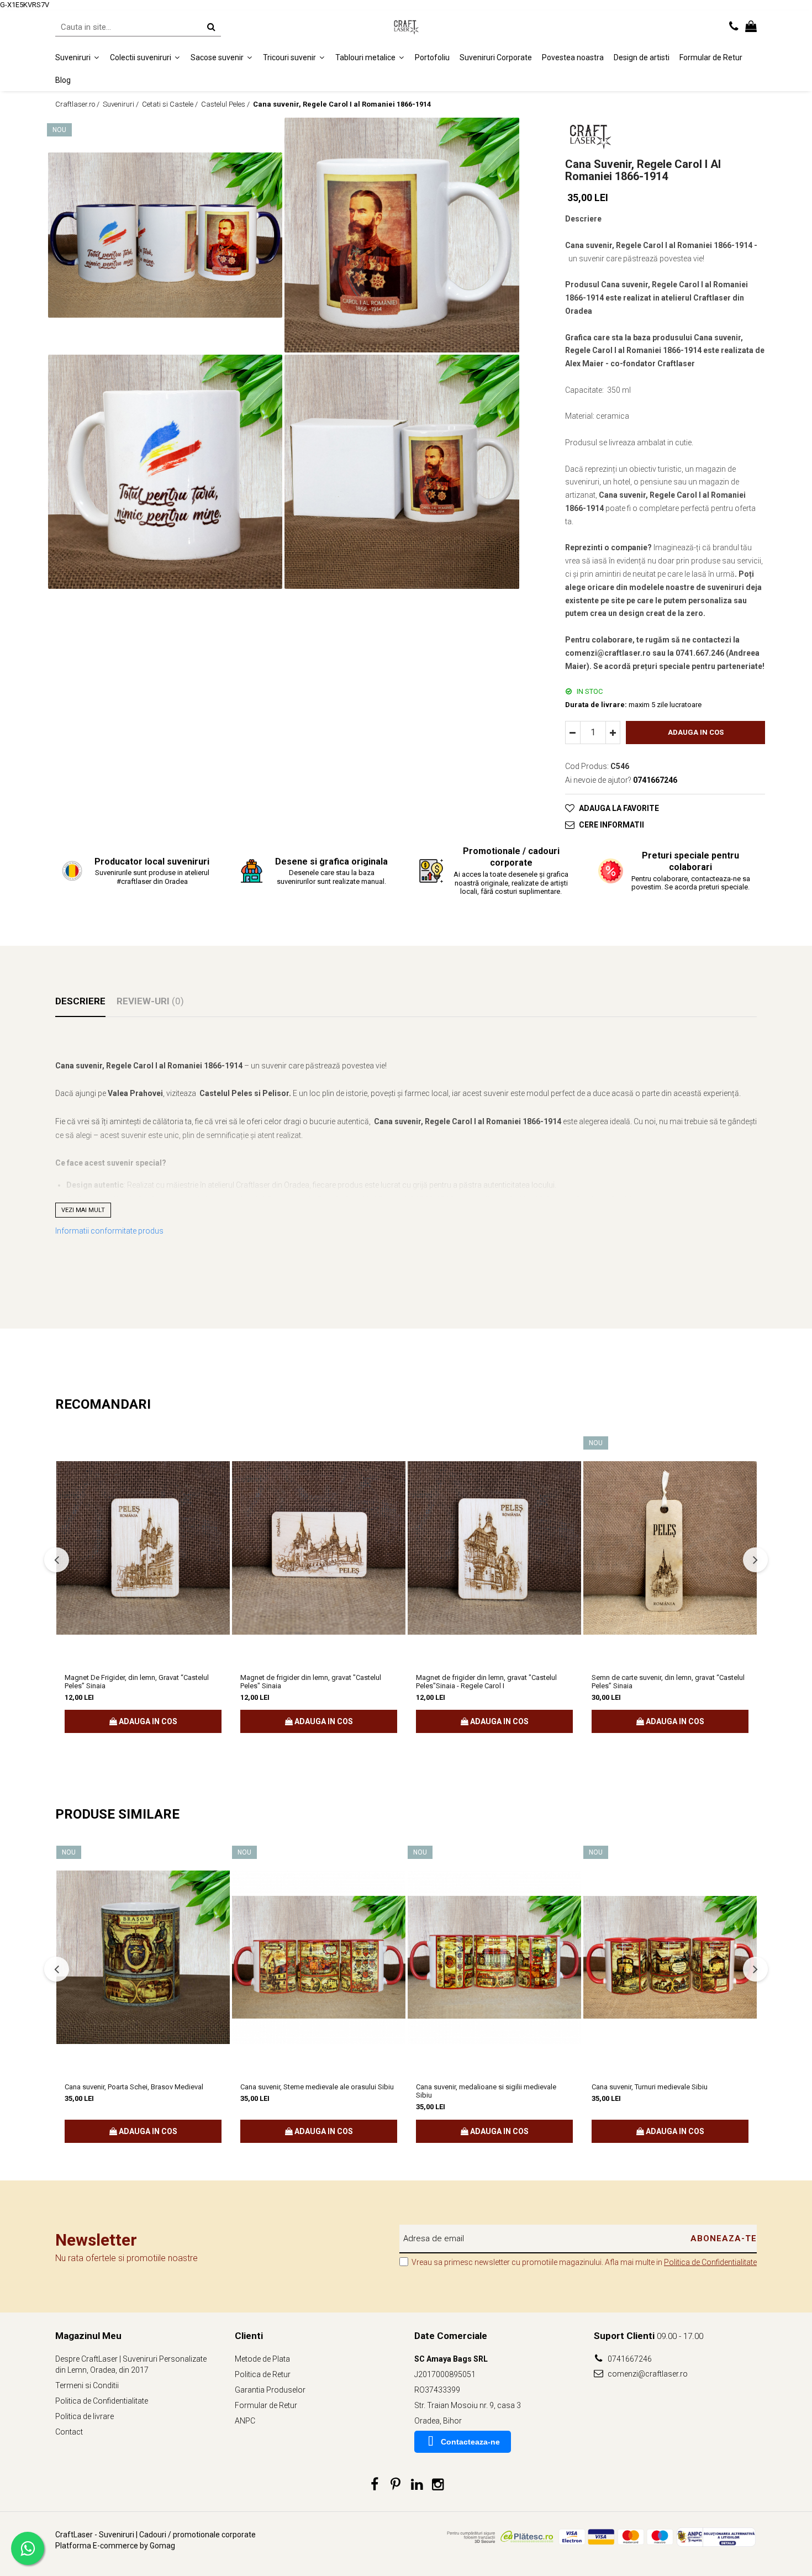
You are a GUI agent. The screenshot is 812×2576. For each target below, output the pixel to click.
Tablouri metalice (366, 57)
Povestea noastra (573, 57)
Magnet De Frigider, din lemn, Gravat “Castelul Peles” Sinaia (137, 1682)
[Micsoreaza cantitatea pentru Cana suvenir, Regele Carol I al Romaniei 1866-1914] (573, 733)
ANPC (245, 2421)
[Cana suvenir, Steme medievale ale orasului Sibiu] (319, 1957)
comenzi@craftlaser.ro (647, 2374)
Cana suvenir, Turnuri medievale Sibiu (650, 2087)
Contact (69, 2432)
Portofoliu (432, 57)
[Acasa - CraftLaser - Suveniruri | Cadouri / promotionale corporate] (406, 27)
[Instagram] (438, 2485)
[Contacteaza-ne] (734, 27)
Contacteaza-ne (470, 2442)
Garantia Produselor (270, 2390)
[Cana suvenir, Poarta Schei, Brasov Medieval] (143, 1957)
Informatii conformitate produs (109, 1231)
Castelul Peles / (226, 104)
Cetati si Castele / (171, 104)
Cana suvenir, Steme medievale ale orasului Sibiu (317, 2087)
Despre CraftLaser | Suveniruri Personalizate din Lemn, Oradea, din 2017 (131, 2364)
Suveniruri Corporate (496, 57)
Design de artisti (642, 57)
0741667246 (629, 2359)
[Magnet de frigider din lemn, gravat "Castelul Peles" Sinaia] (319, 1548)
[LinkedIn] (417, 2485)
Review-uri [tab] (150, 1001)
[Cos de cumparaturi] (751, 27)
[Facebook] (375, 2485)
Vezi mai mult (83, 1210)
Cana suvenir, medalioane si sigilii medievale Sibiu (486, 2091)
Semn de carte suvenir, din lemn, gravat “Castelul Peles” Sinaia (668, 1682)
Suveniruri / (122, 104)
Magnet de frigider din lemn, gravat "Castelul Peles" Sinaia (311, 1682)
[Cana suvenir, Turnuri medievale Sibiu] (670, 1957)
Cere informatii (611, 825)
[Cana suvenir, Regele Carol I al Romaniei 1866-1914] (165, 235)
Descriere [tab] (80, 1001)
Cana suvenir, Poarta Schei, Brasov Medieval (134, 2087)
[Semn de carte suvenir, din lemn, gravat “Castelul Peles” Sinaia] (670, 1548)
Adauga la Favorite (619, 808)
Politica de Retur (263, 2374)
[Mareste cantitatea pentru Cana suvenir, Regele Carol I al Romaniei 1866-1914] (613, 733)
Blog (63, 80)
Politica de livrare (85, 2416)
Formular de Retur (711, 57)
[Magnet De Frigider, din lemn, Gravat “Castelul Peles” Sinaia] (143, 1548)
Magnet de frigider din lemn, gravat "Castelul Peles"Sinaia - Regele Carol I (486, 1682)
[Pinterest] (396, 2485)
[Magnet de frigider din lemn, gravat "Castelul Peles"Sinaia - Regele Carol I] (494, 1548)
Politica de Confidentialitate (710, 2262)
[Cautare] (211, 27)
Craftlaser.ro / (78, 104)
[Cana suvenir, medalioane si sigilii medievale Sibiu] (494, 1957)
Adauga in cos (696, 732)
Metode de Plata (262, 2359)
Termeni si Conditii (87, 2385)
